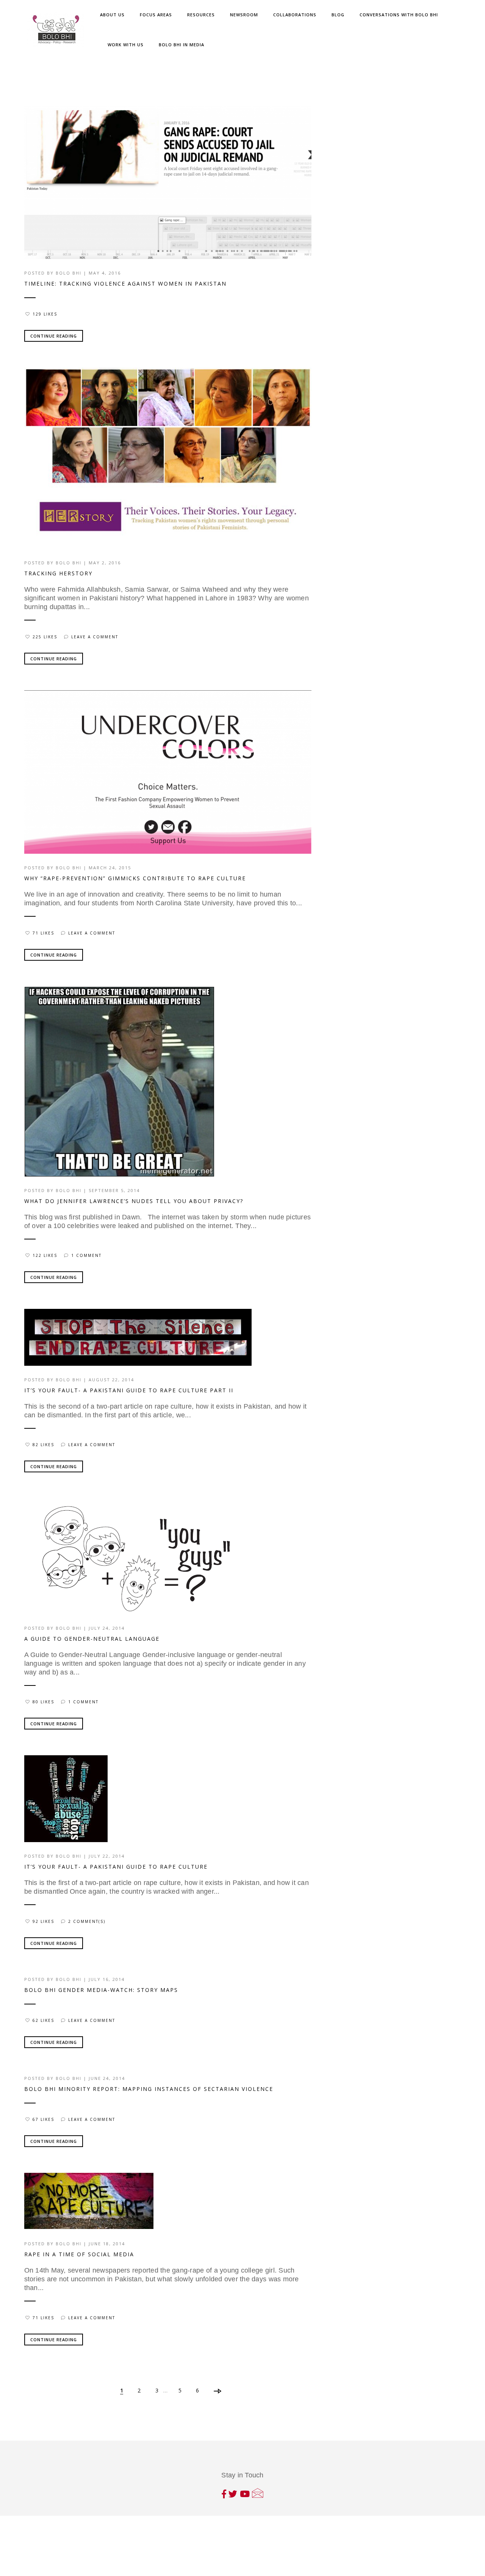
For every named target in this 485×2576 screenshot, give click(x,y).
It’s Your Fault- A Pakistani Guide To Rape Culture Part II (129, 1390)
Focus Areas (156, 15)
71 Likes (43, 933)
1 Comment (86, 1255)
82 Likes (43, 1445)
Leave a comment (95, 637)
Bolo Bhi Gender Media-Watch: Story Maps (101, 1990)
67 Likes (43, 2119)
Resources (201, 15)
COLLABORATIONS (295, 15)
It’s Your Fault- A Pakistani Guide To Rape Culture (116, 1867)
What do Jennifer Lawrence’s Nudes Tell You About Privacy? (134, 1201)
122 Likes (45, 1255)
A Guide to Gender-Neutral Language (92, 1639)
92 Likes (43, 1921)
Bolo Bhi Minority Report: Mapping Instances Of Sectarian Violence (149, 2089)
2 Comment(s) (87, 1921)
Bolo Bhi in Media (181, 45)
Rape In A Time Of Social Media (79, 2254)
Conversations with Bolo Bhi (399, 15)
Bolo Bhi (69, 273)
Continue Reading (54, 336)
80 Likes (43, 1702)
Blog (338, 15)
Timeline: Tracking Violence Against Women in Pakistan (125, 284)
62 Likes (43, 2020)
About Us (112, 15)
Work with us (126, 45)
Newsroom (244, 15)
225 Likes (45, 637)
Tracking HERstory (58, 573)
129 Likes (45, 314)
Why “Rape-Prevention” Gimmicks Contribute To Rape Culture (135, 878)
